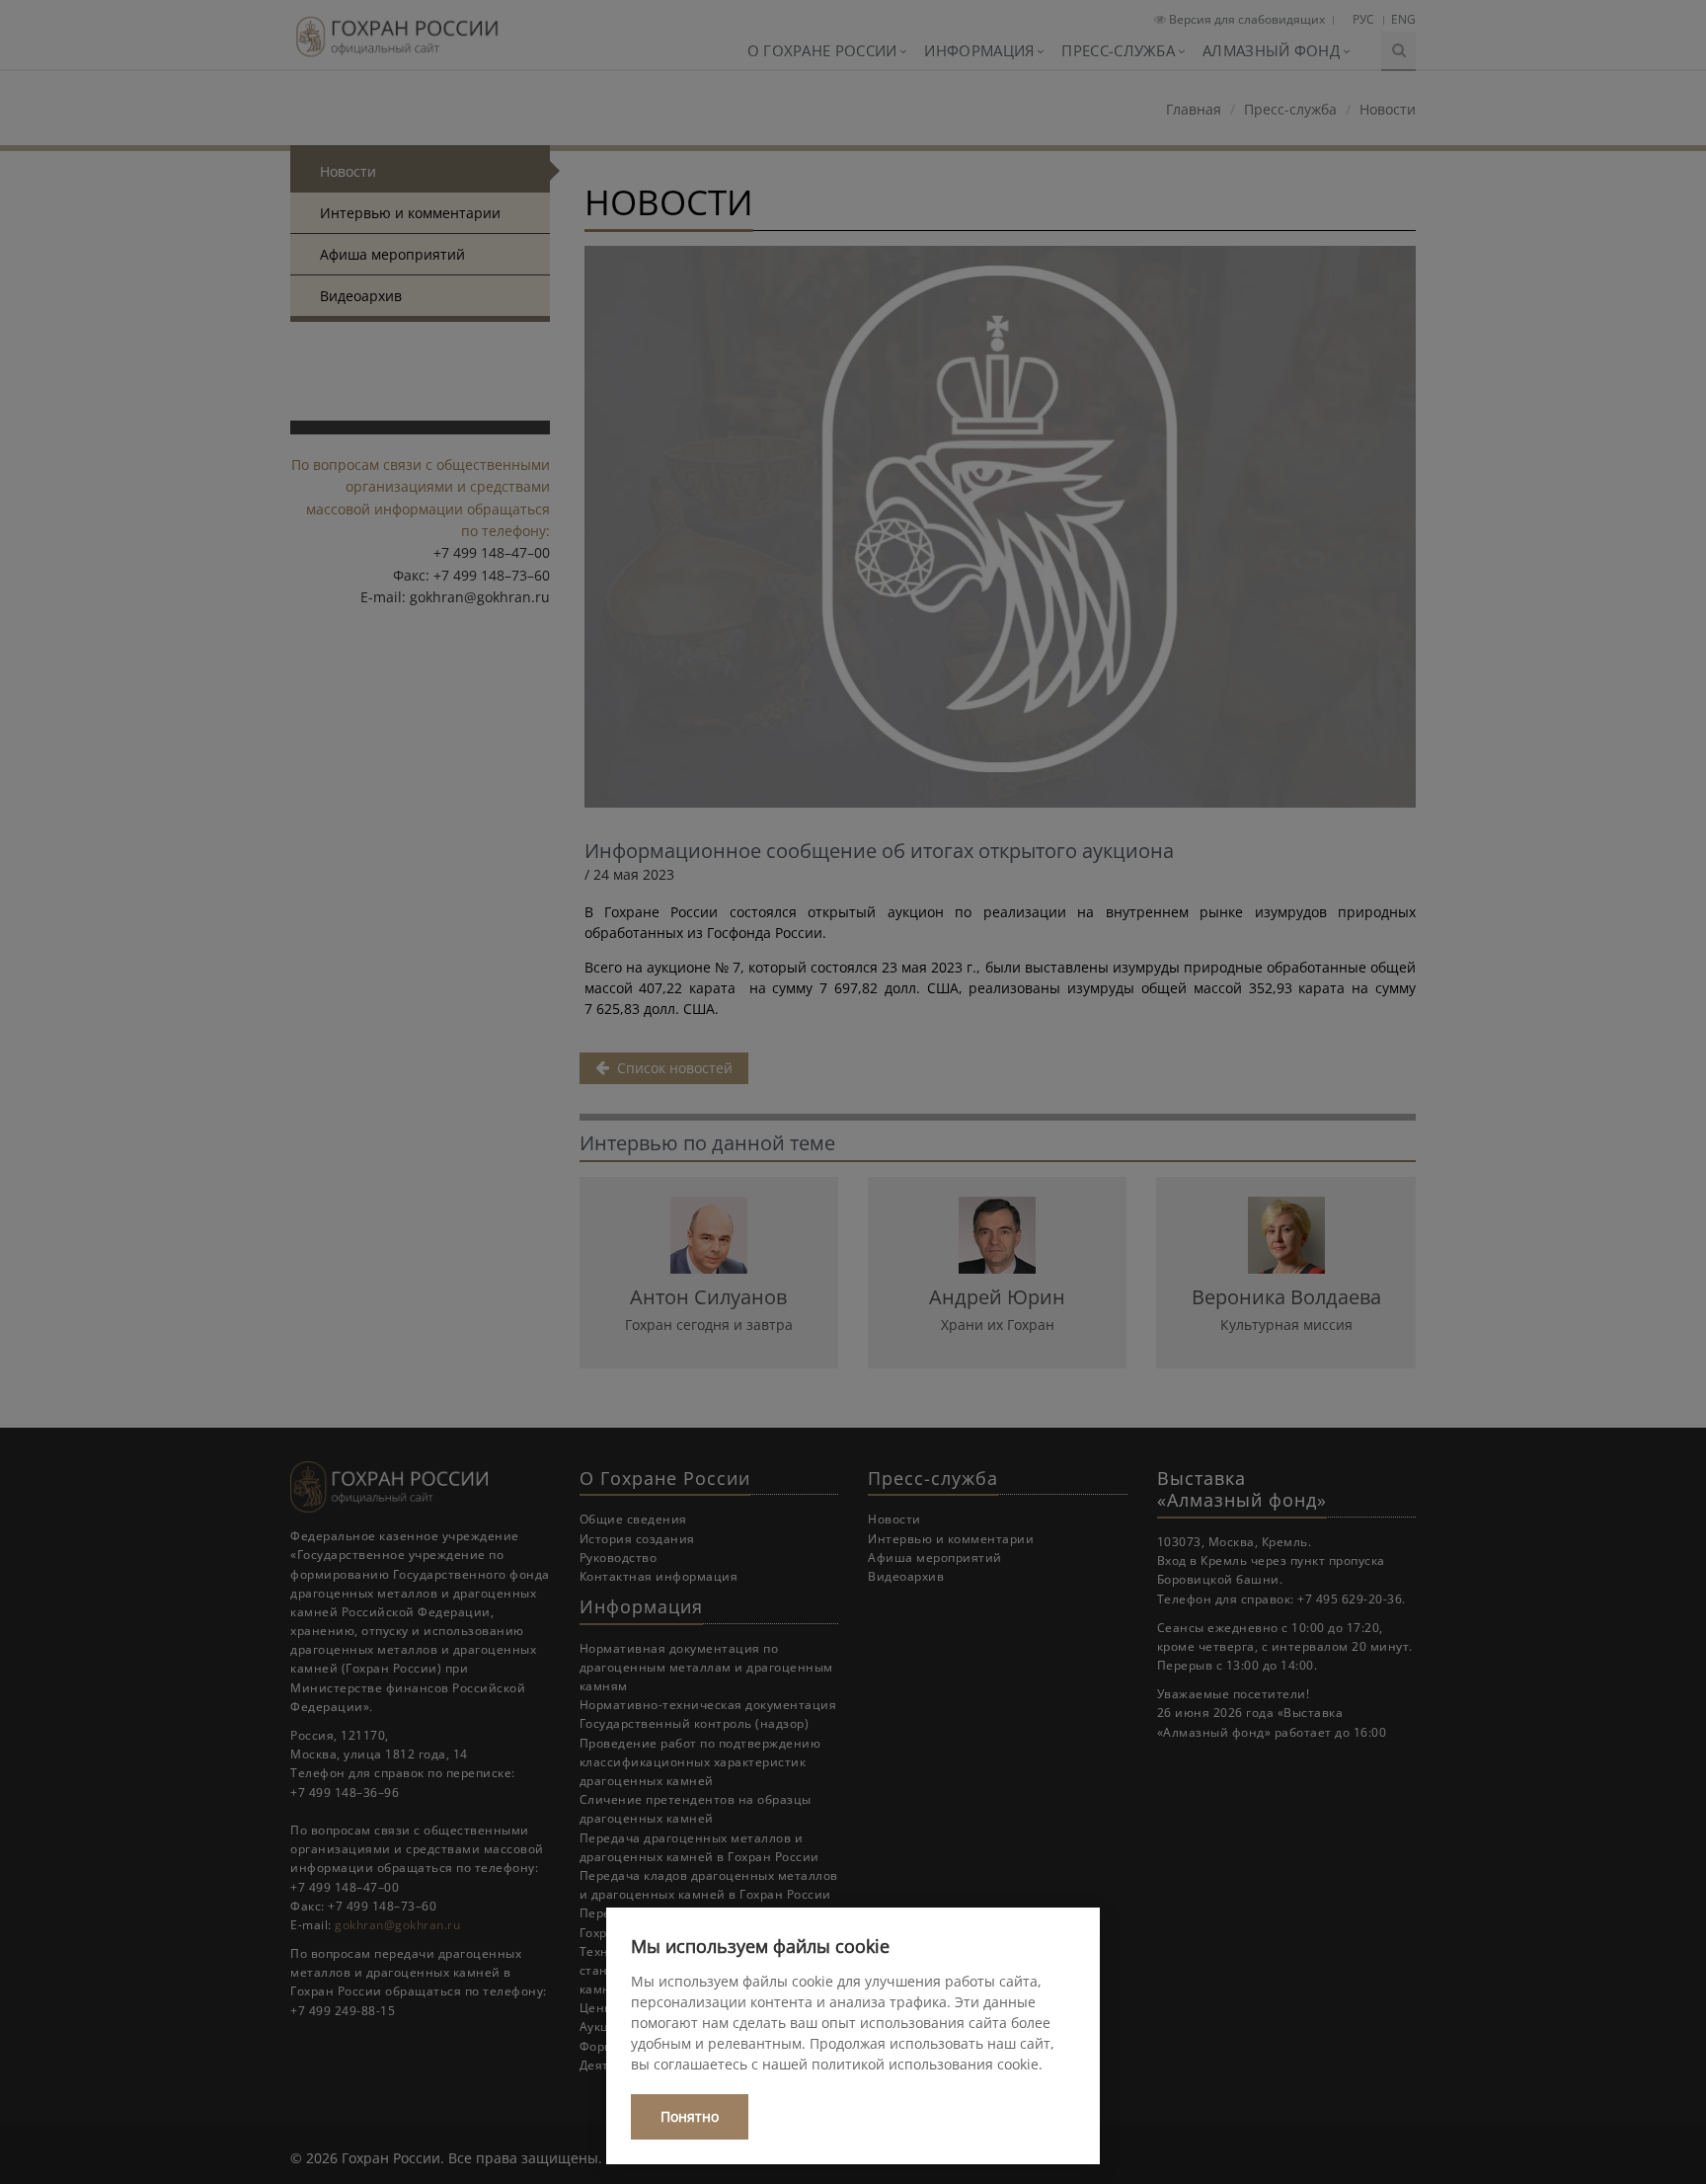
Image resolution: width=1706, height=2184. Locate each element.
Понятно (690, 2116)
